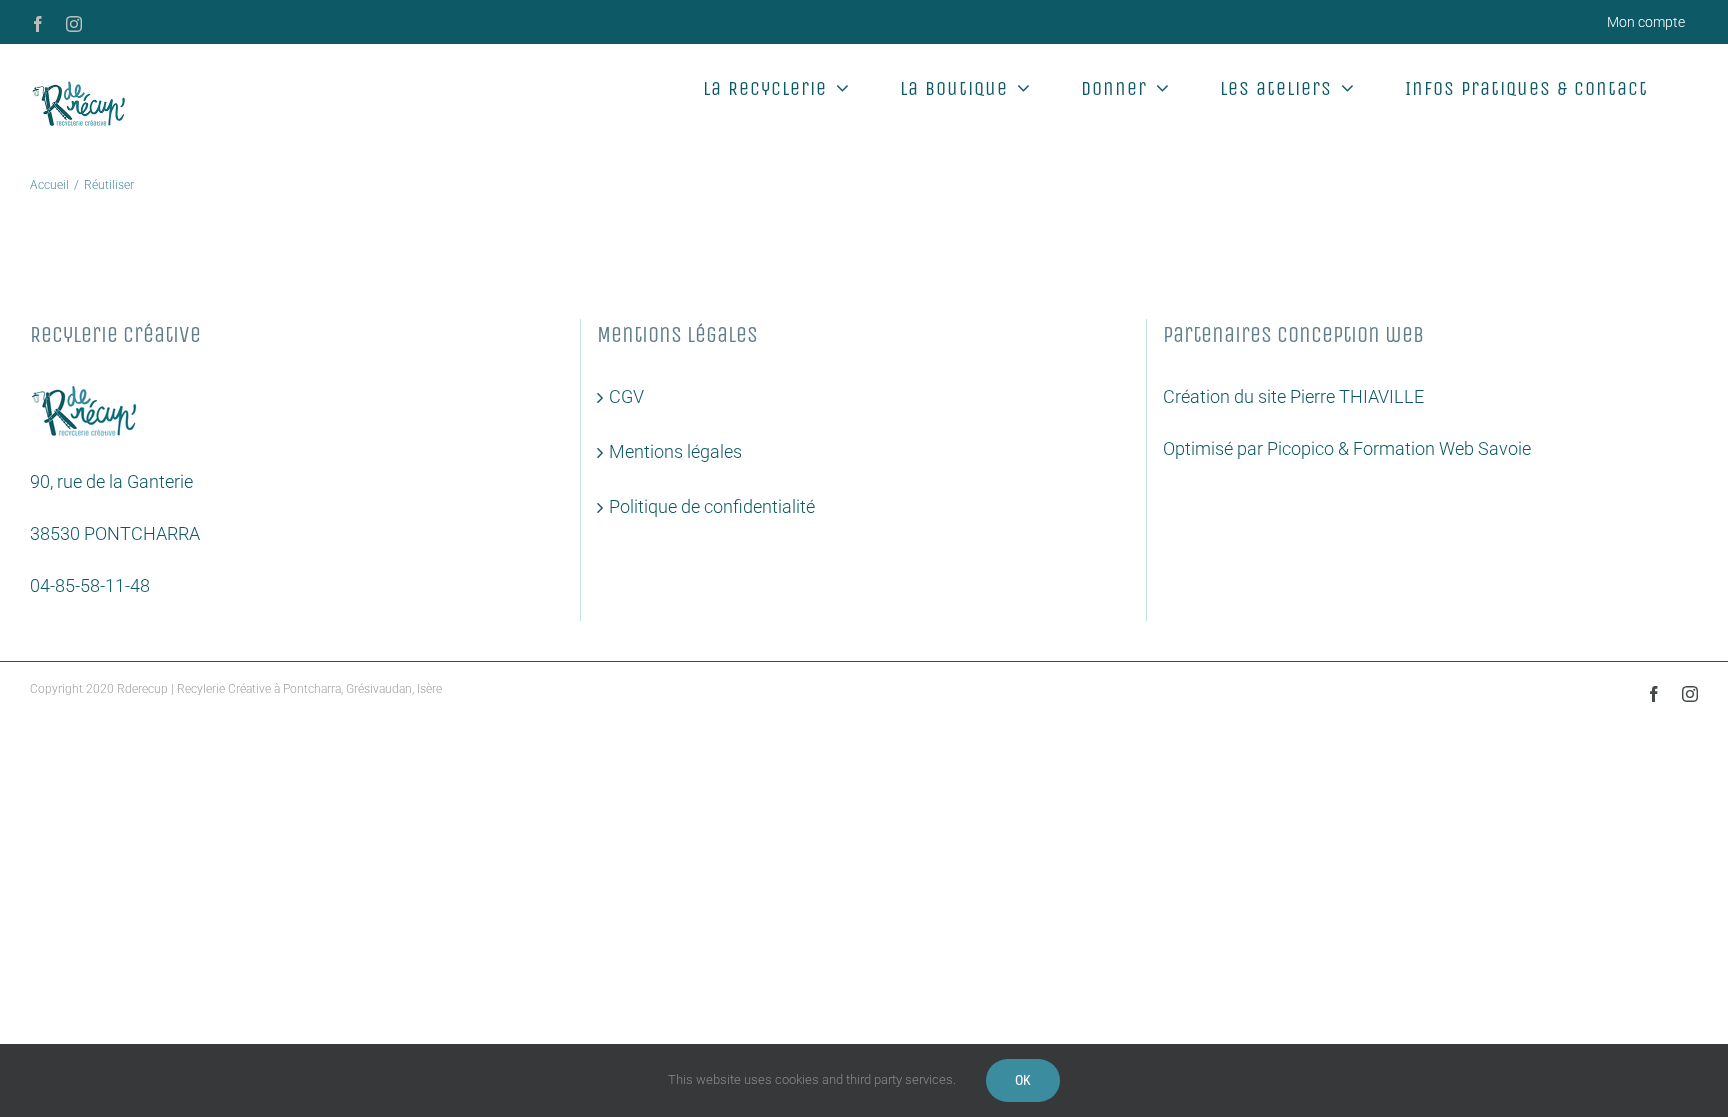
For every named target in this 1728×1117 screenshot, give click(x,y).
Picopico (1300, 448)
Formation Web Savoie (1442, 448)
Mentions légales (675, 451)
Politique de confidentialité (712, 506)
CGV (626, 396)
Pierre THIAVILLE (1357, 396)
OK (1023, 1080)
